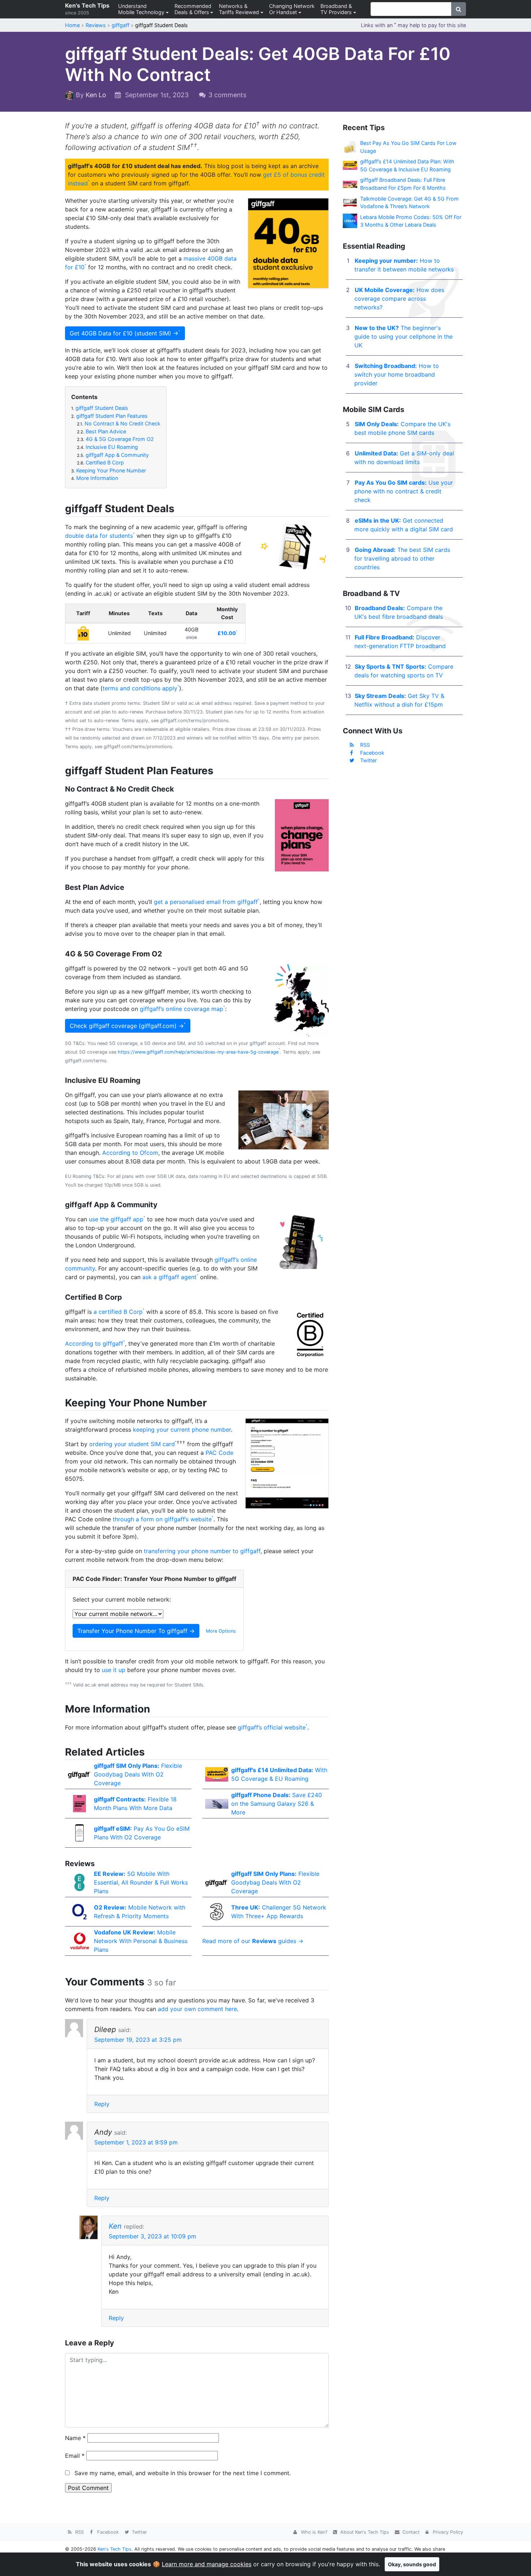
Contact (410, 2532)
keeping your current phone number (182, 1430)
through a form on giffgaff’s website (162, 1519)
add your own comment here (197, 2009)
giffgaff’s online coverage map (182, 1009)
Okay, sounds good (412, 2564)
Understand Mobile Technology (141, 9)
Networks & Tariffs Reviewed (239, 9)
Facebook (372, 753)
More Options (221, 1631)
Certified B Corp (100, 462)
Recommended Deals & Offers (193, 9)
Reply (102, 2104)
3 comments (227, 95)
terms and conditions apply (140, 688)
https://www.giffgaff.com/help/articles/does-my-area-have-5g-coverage (198, 1052)
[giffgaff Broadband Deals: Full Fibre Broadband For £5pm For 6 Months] (350, 184)
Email (75, 2456)
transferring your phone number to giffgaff (202, 1551)
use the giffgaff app (116, 1219)
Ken (115, 2226)
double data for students (99, 536)
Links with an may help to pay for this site (413, 25)
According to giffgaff (94, 1343)
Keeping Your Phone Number (109, 470)
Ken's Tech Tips (87, 9)
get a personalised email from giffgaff (206, 902)
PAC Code (219, 1453)
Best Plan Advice (102, 431)
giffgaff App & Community (113, 455)
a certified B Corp (118, 1312)
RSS (365, 745)
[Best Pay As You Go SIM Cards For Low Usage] (350, 147)
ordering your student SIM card (132, 1444)
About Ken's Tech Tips (364, 2532)
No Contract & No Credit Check (119, 423)
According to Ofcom (130, 1153)
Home (72, 25)
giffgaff (120, 25)
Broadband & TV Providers (336, 9)
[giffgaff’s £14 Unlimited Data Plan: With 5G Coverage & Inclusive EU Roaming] (350, 165)
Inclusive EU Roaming (107, 447)
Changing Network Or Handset (292, 9)
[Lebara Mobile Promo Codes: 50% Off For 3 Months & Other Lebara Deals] (350, 220)
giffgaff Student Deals (100, 408)
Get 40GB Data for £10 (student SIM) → (124, 333)
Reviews (96, 25)
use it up (114, 1670)
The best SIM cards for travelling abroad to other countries (402, 558)
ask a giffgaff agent (169, 1277)
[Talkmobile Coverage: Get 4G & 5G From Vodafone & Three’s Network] (350, 202)
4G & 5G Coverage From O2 (115, 439)
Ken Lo (96, 95)
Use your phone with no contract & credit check (404, 491)
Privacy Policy (447, 2532)
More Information (95, 478)
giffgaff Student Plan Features (109, 416)
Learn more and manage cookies (207, 2564)
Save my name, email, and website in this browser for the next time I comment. (183, 2473)
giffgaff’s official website (272, 1727)
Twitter (368, 760)
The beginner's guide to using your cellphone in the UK (403, 337)
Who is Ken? (313, 2532)
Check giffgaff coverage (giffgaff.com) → (127, 1026)
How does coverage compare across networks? (399, 299)
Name (75, 2438)
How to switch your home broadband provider (397, 374)
